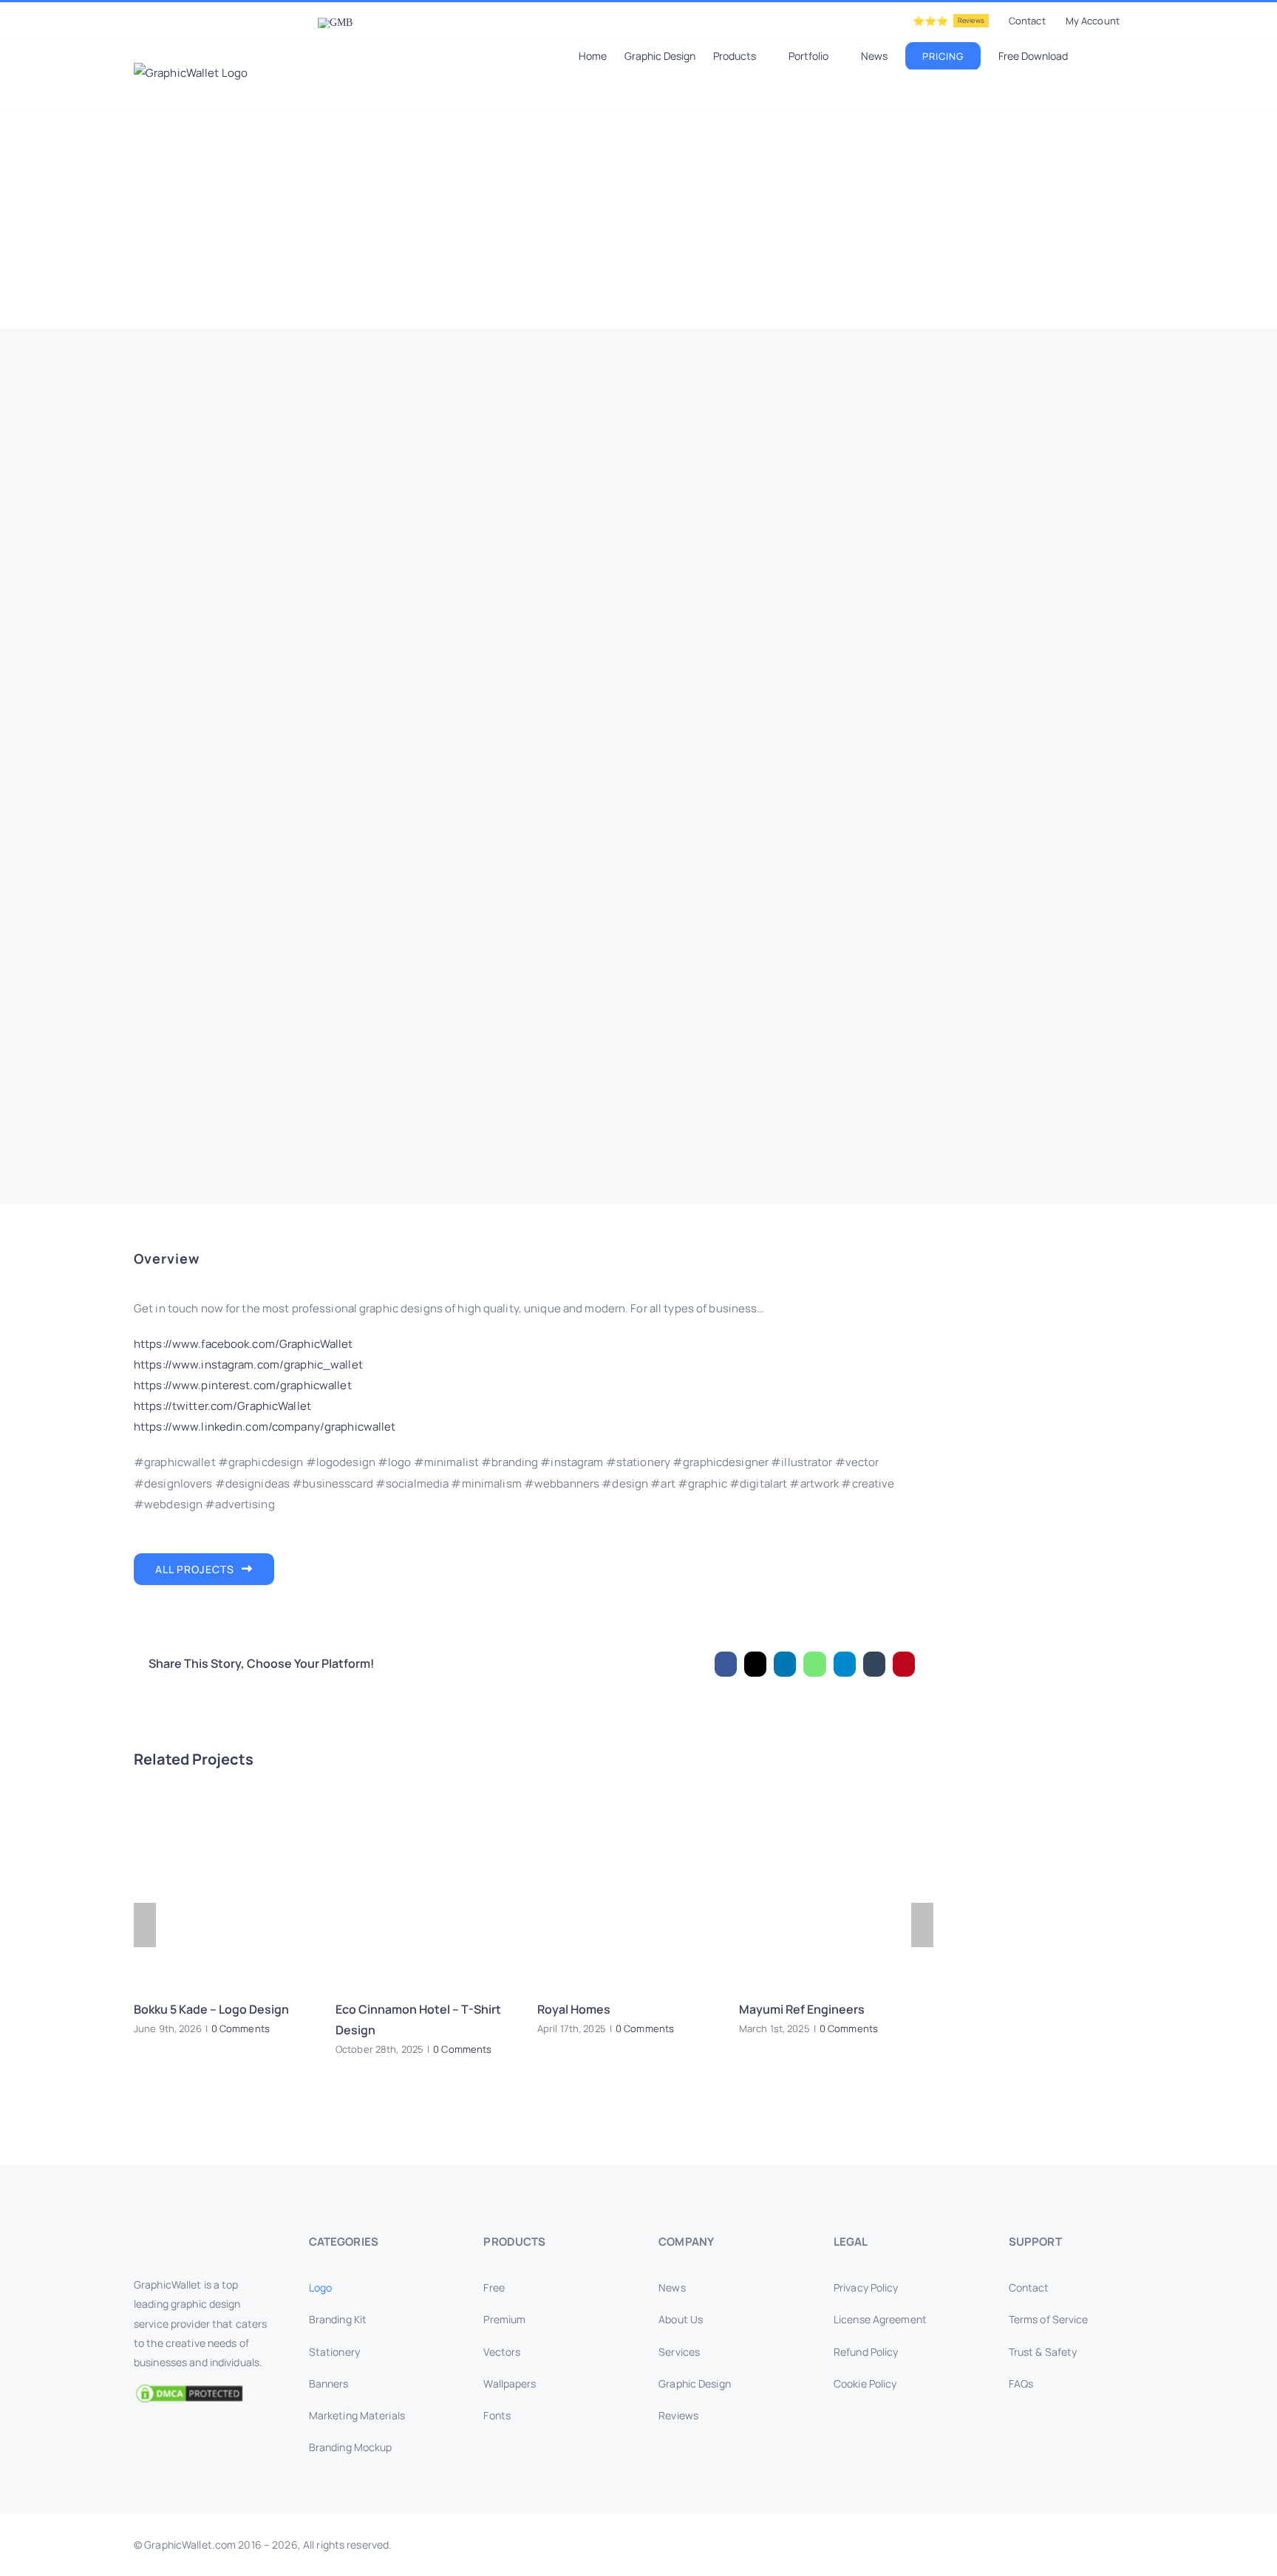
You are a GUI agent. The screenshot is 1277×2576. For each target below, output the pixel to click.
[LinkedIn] (785, 1664)
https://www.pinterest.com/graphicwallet (243, 1385)
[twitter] (973, 2545)
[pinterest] (1068, 2545)
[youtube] (1043, 2545)
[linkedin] (1020, 2545)
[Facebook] (726, 1664)
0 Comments (241, 2028)
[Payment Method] (638, 2541)
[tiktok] (1115, 2545)
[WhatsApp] (814, 1664)
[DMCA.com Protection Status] (201, 2393)
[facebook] (949, 2545)
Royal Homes (574, 2009)
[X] (755, 1664)
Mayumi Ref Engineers (802, 2009)
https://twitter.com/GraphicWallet (222, 1406)
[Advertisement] (638, 218)
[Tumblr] (874, 1664)
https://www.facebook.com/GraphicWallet (244, 1344)
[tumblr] (1092, 2545)
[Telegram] (845, 1664)
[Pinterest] (904, 1664)
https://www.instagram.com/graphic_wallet (248, 1364)
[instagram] (996, 2545)
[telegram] (1139, 2545)
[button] (1121, 55)
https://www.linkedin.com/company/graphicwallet (265, 1427)
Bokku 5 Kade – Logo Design (211, 2009)
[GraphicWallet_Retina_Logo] (189, 2237)
